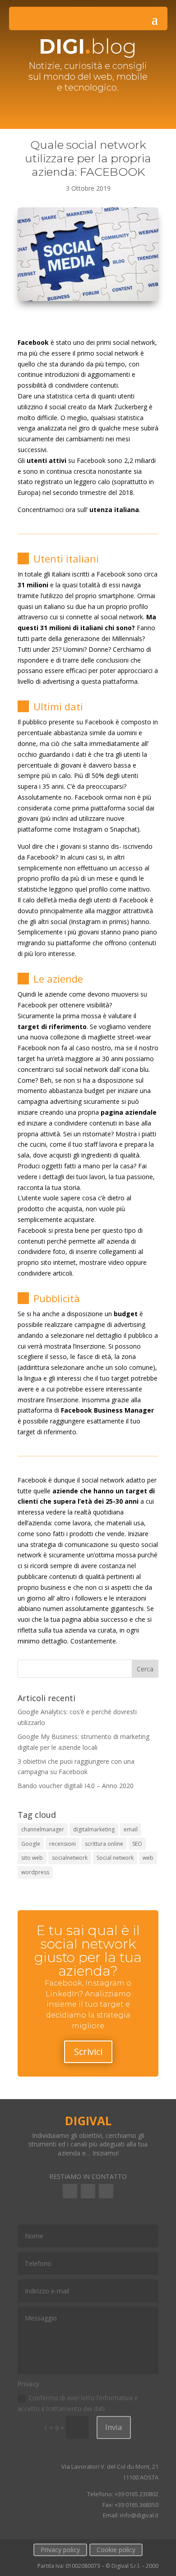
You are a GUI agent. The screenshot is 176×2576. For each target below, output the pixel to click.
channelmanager (43, 1829)
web (148, 1858)
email (131, 1829)
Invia (114, 2427)
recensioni (63, 1844)
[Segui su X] (106, 2191)
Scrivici (88, 2052)
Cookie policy (116, 2550)
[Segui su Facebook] (70, 2191)
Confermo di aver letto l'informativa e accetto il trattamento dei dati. (78, 2403)
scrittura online (104, 1844)
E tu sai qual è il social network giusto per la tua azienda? (88, 1951)
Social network (115, 1858)
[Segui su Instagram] (88, 2191)
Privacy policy (60, 2550)
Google (31, 1844)
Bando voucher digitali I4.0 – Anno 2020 (76, 1786)
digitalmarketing (94, 1829)
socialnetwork (70, 1858)
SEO (137, 1844)
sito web (32, 1858)
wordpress (35, 1872)
